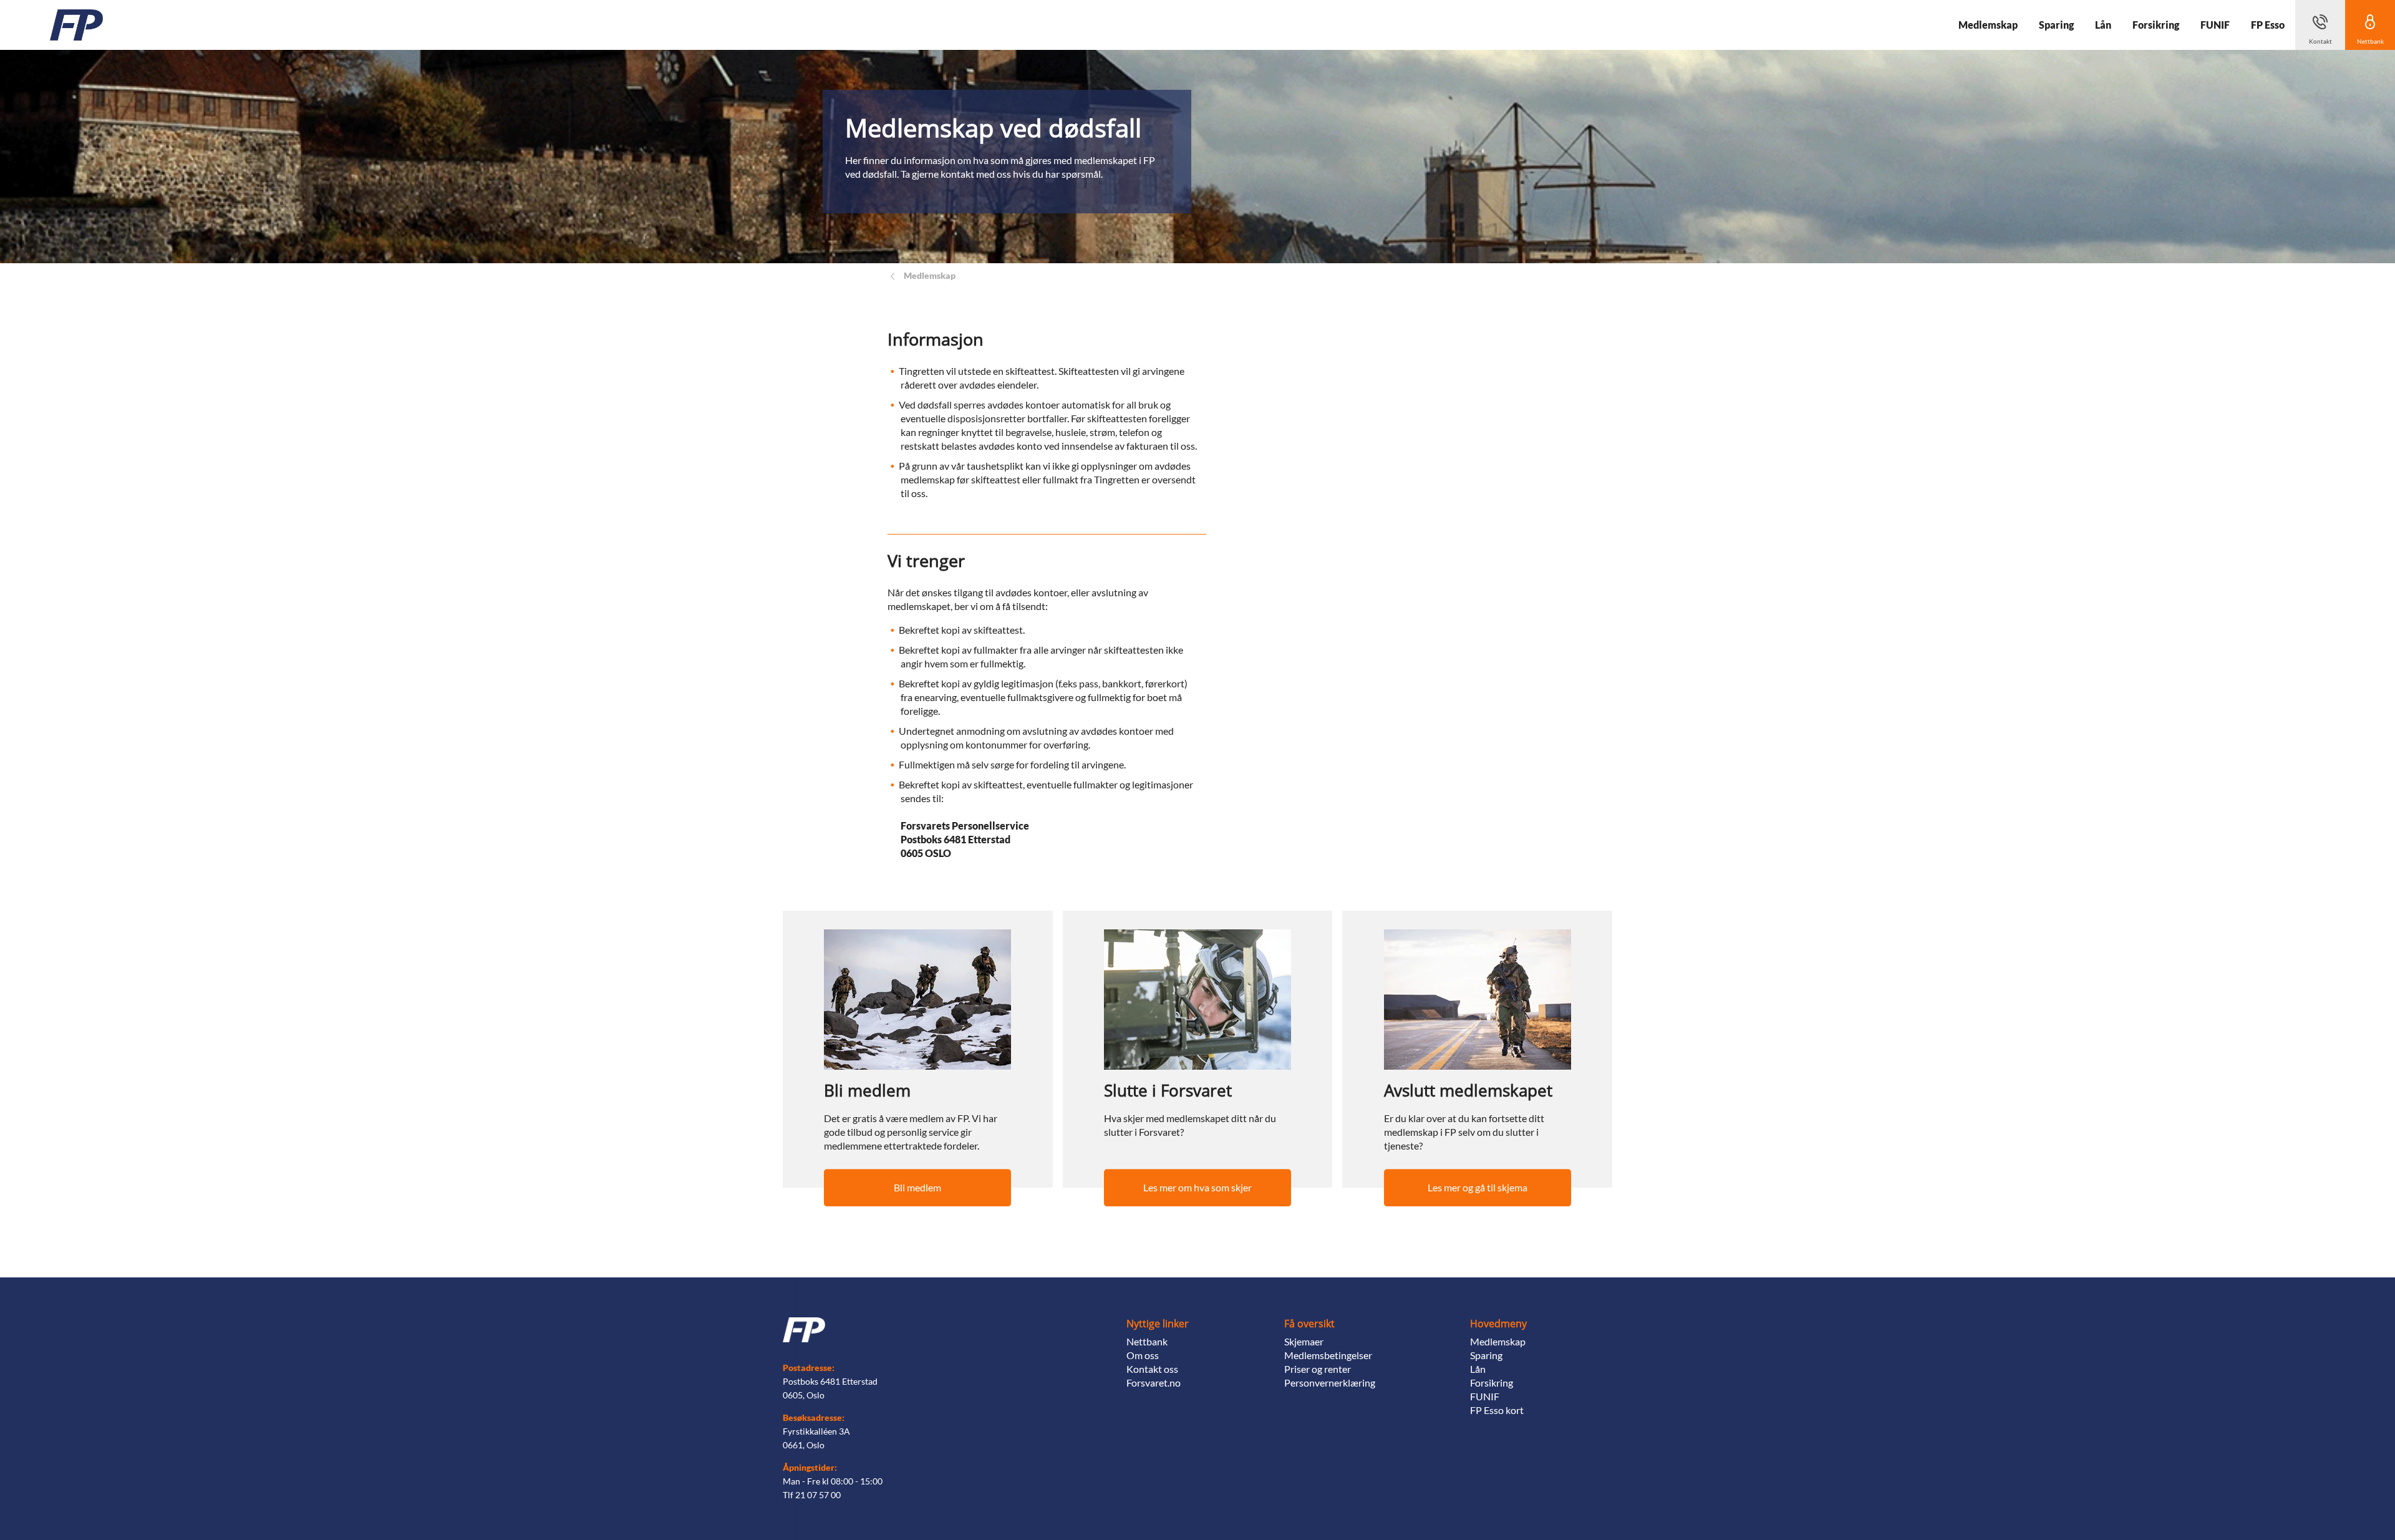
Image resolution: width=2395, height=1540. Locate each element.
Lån (1478, 1369)
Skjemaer (1304, 1341)
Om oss (1143, 1355)
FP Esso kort (1497, 1410)
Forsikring (1492, 1383)
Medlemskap (1498, 1341)
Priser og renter (1318, 1369)
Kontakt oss (1152, 1369)
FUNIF (1485, 1396)
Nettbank (1147, 1341)
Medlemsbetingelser (1328, 1355)
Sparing (1486, 1355)
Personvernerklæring (1330, 1383)
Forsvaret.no (1154, 1383)
